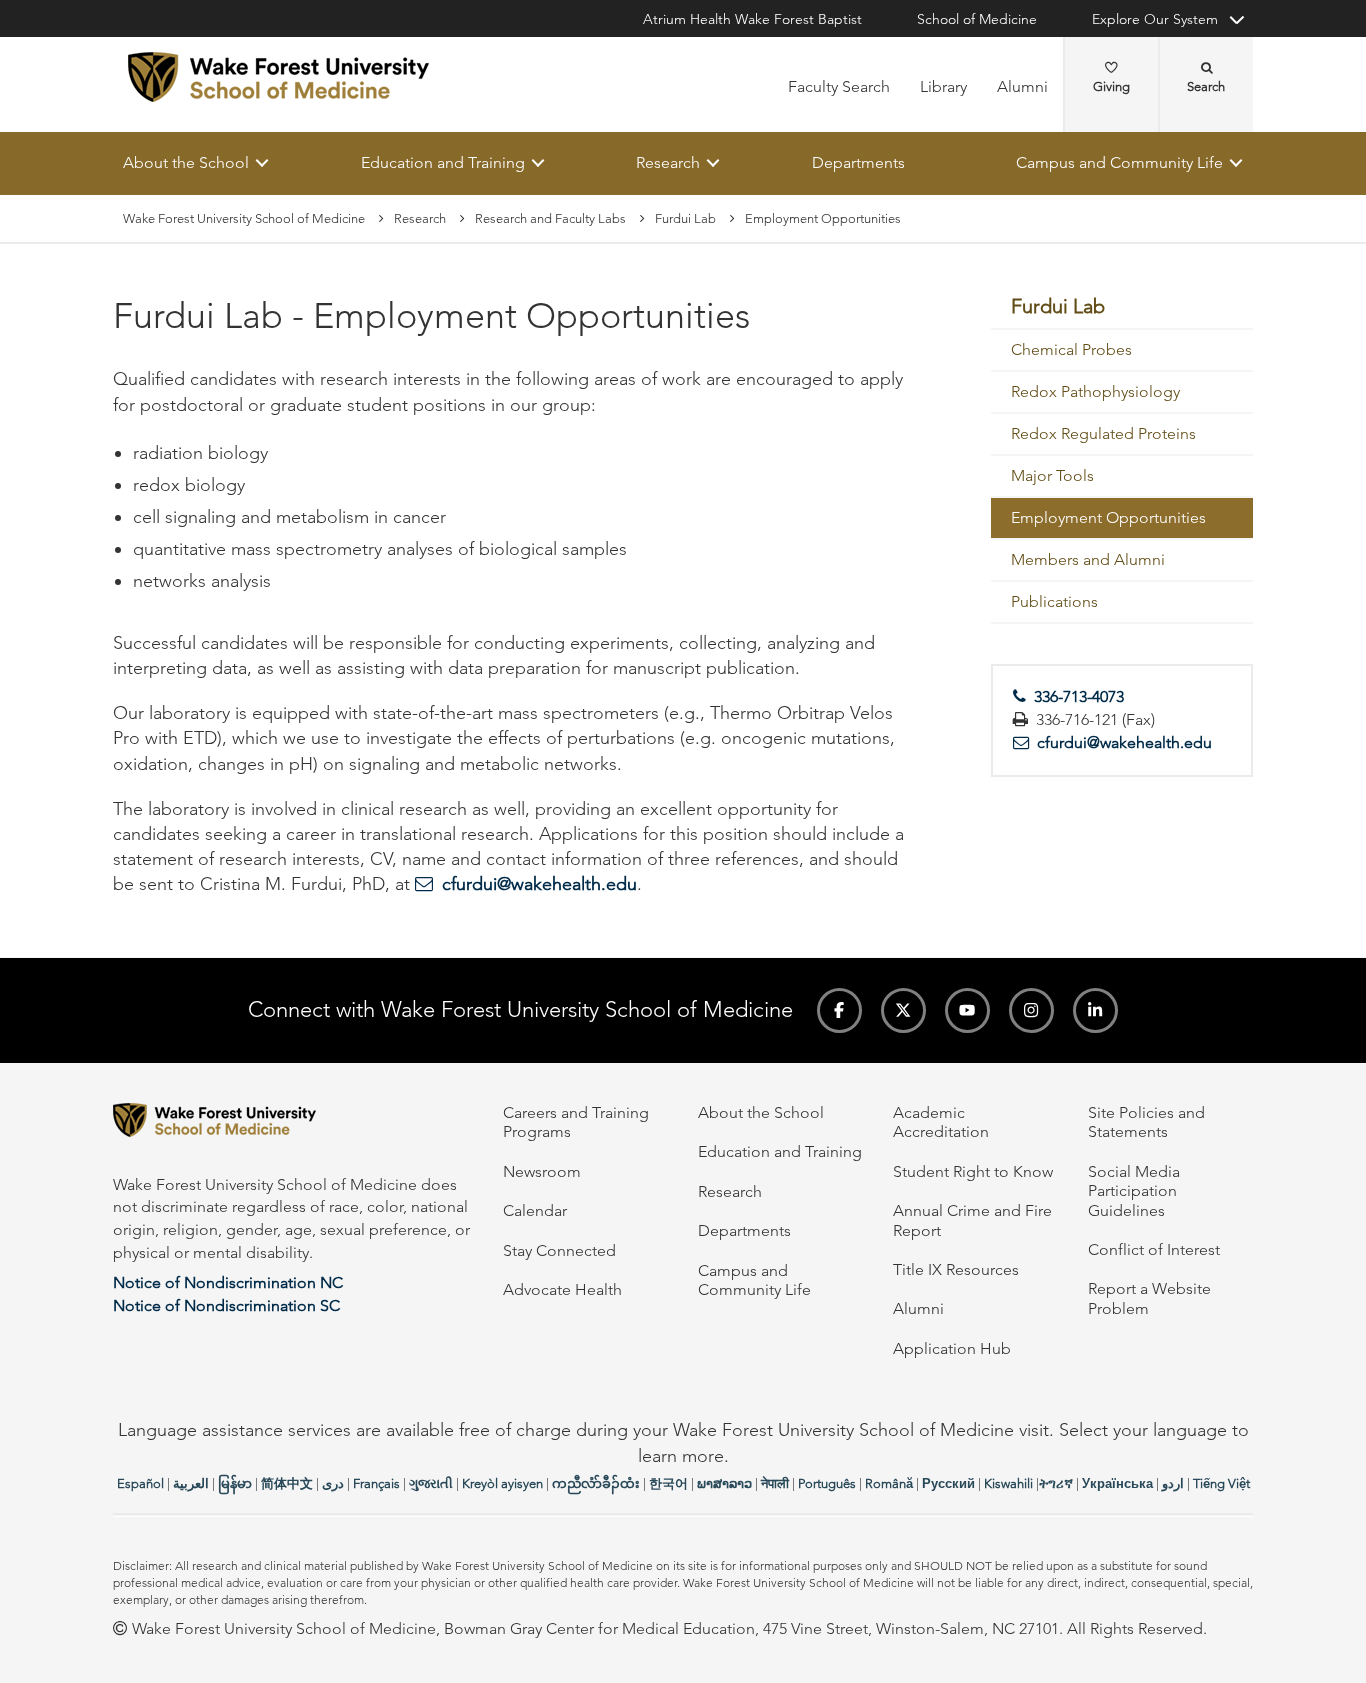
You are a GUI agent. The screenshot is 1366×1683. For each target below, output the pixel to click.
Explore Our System (1155, 19)
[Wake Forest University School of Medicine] (278, 77)
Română (889, 1483)
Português (827, 1483)
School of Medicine (977, 19)
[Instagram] (1031, 1010)
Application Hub (952, 1348)
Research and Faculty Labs (550, 218)
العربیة (191, 1483)
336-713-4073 (1079, 697)
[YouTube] (967, 1010)
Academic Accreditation (941, 1122)
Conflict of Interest (1154, 1249)
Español (140, 1483)
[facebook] (839, 1010)
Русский (948, 1483)
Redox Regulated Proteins (1103, 434)
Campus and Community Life (1119, 162)
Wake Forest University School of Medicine (244, 218)
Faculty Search (839, 86)
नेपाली (775, 1483)
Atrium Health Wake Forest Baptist (752, 19)
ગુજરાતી (431, 1483)
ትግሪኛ (1056, 1483)
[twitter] (903, 1010)
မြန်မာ (235, 1483)
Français (376, 1483)
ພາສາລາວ (724, 1483)
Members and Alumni (1088, 560)
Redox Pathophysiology (1095, 392)
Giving (1111, 86)
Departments (858, 162)
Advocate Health (562, 1289)
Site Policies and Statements (1146, 1122)
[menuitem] (1122, 308)
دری (333, 1483)
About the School (186, 162)
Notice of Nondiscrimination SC (226, 1305)
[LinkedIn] (1095, 1010)
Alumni (1022, 86)
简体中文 (287, 1483)
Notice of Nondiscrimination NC (228, 1282)
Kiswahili (1008, 1483)
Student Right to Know (973, 1171)
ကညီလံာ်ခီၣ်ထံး (596, 1483)
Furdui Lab (685, 218)
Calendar (535, 1210)
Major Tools (1052, 476)
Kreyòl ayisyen (502, 1483)
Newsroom (542, 1171)
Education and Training (443, 162)
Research (668, 162)
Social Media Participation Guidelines (1134, 1191)
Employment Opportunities (1108, 518)
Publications (1054, 602)
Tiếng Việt (1221, 1483)
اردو (1173, 1483)
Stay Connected (559, 1250)
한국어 (668, 1483)
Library (943, 86)
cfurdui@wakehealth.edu (539, 885)
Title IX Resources (956, 1269)
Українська (1117, 1483)
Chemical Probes (1071, 350)
